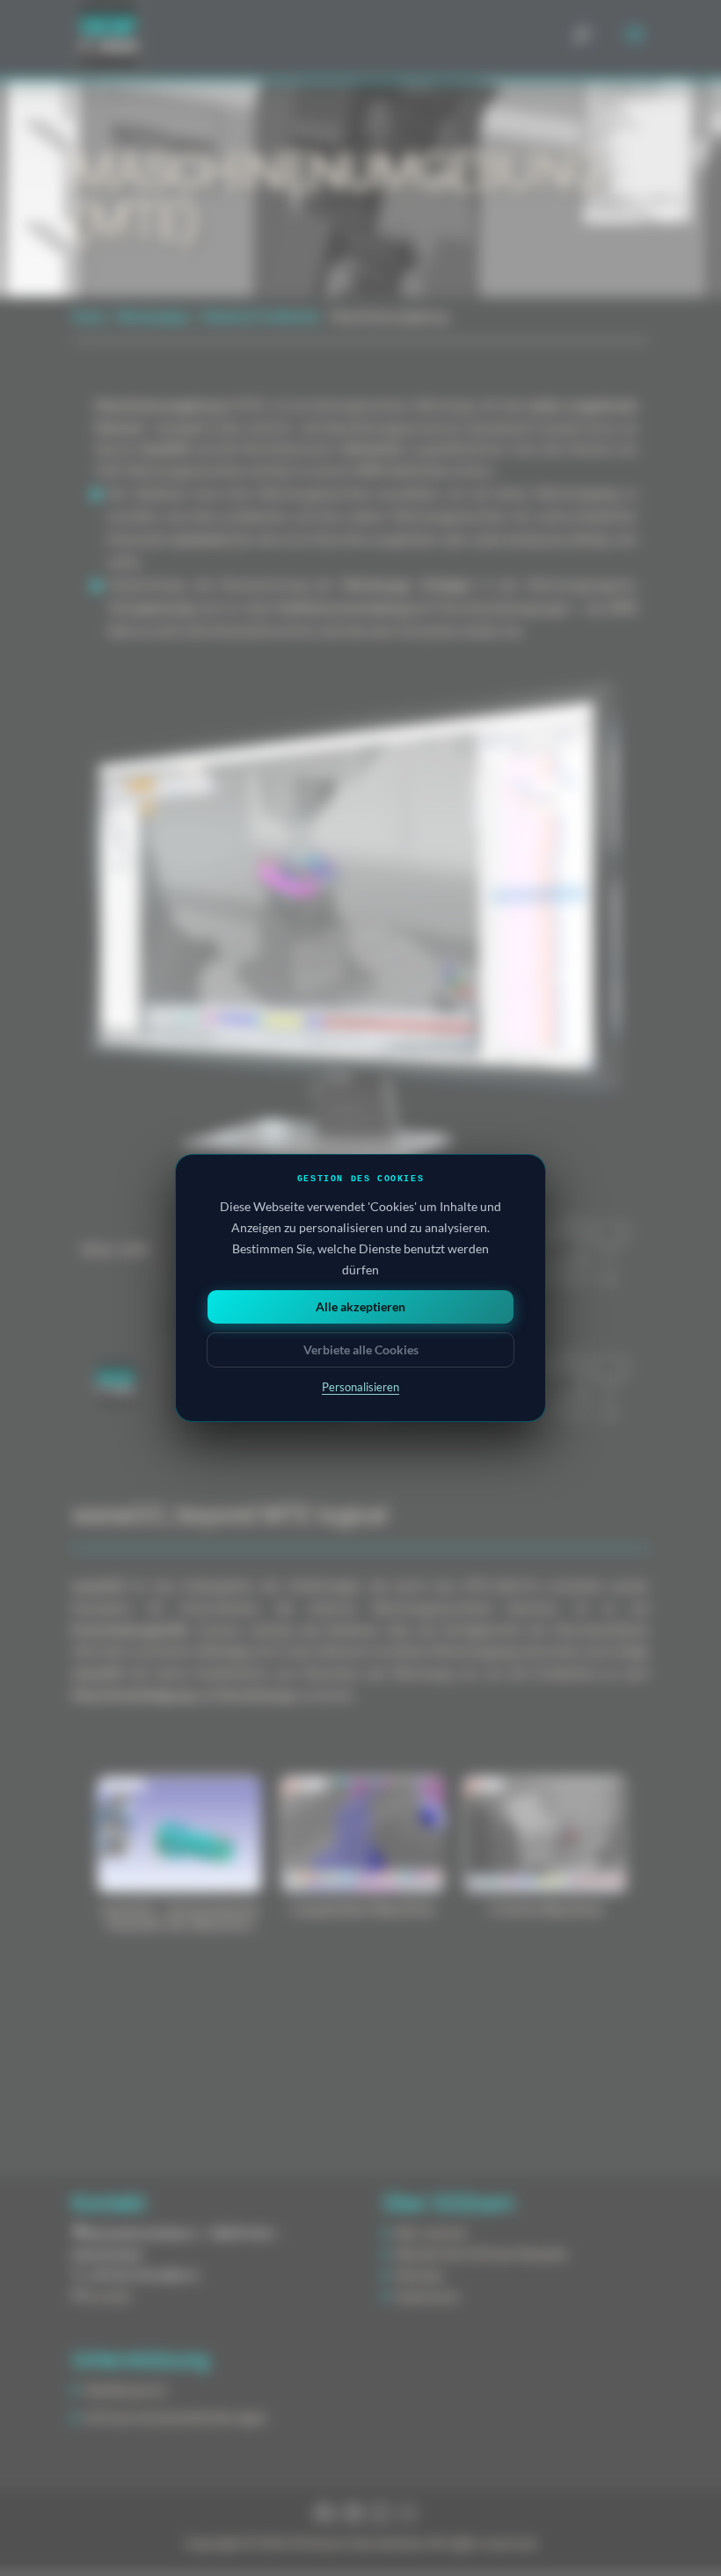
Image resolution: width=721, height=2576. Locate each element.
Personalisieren (360, 1387)
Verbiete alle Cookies (361, 1350)
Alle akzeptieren (360, 1306)
